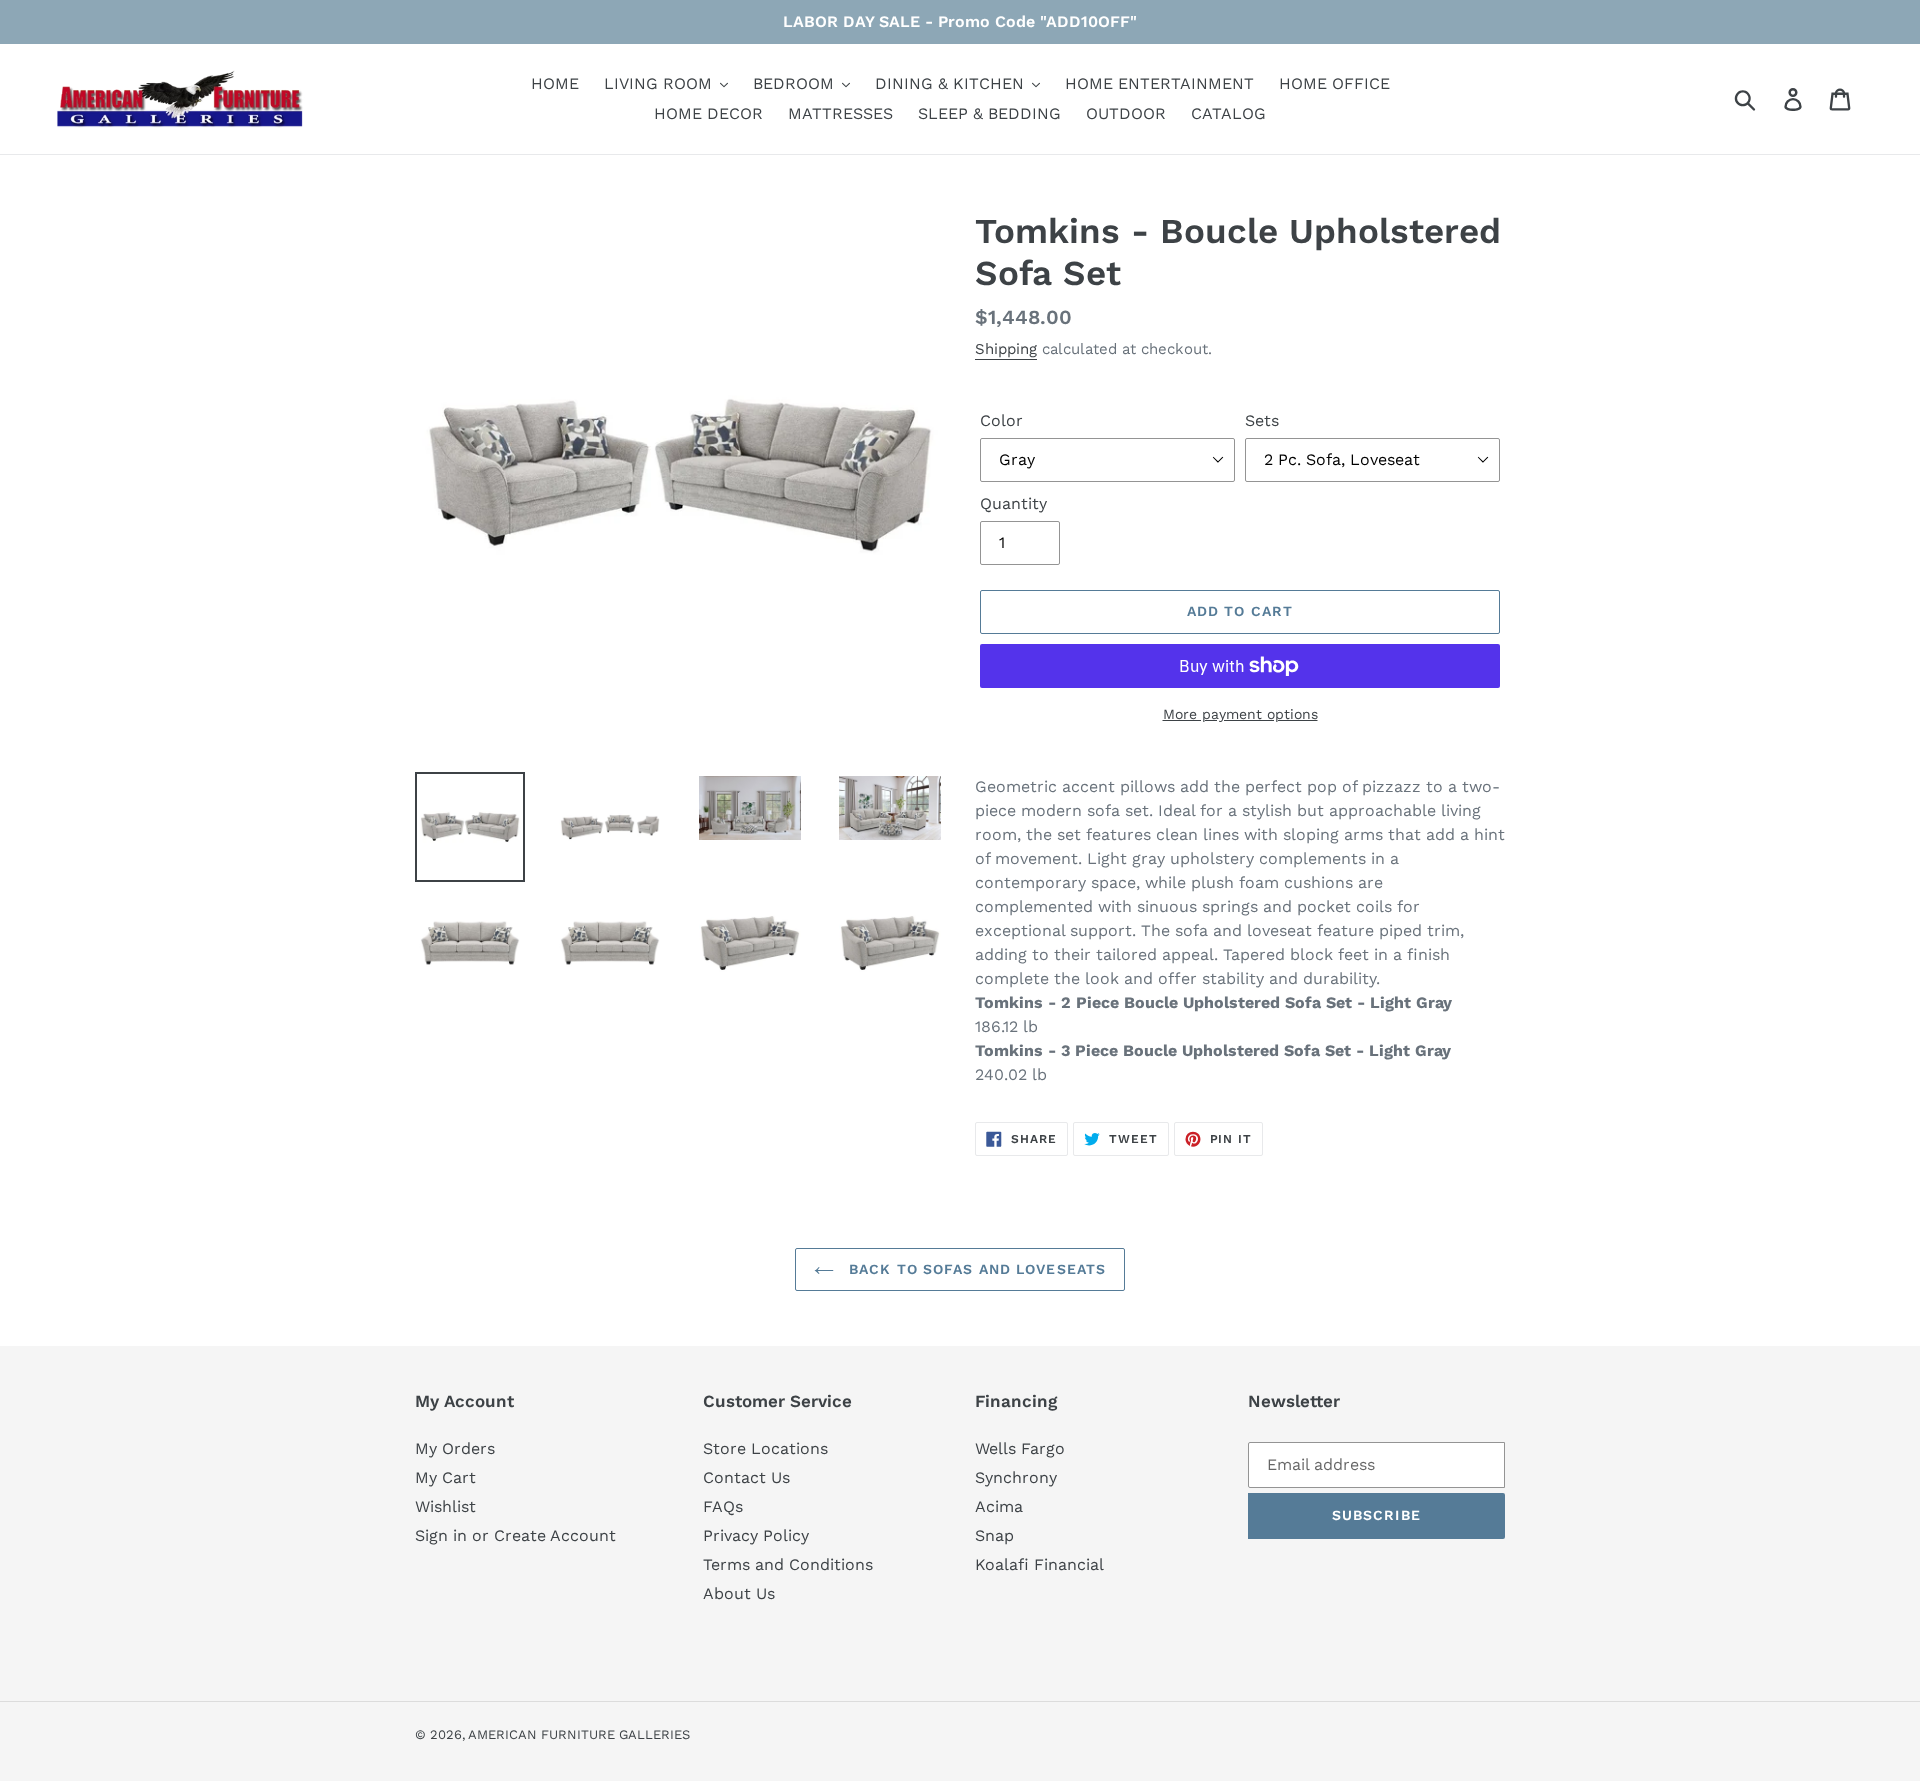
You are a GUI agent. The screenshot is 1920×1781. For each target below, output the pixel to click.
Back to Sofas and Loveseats (975, 1269)
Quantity (1013, 503)
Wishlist (445, 1506)
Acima (999, 1506)
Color (1001, 420)
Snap (994, 1535)
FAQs (723, 1506)
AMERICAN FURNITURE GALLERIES (579, 1734)
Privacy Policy (756, 1535)
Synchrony (1016, 1477)
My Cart (445, 1477)
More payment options (1240, 714)
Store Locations (765, 1448)
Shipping (1006, 349)
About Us (739, 1593)
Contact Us (746, 1477)
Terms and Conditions (788, 1564)
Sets (1262, 420)
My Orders (455, 1448)
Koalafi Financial (1039, 1564)
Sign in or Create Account (515, 1535)
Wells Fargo (1020, 1448)
